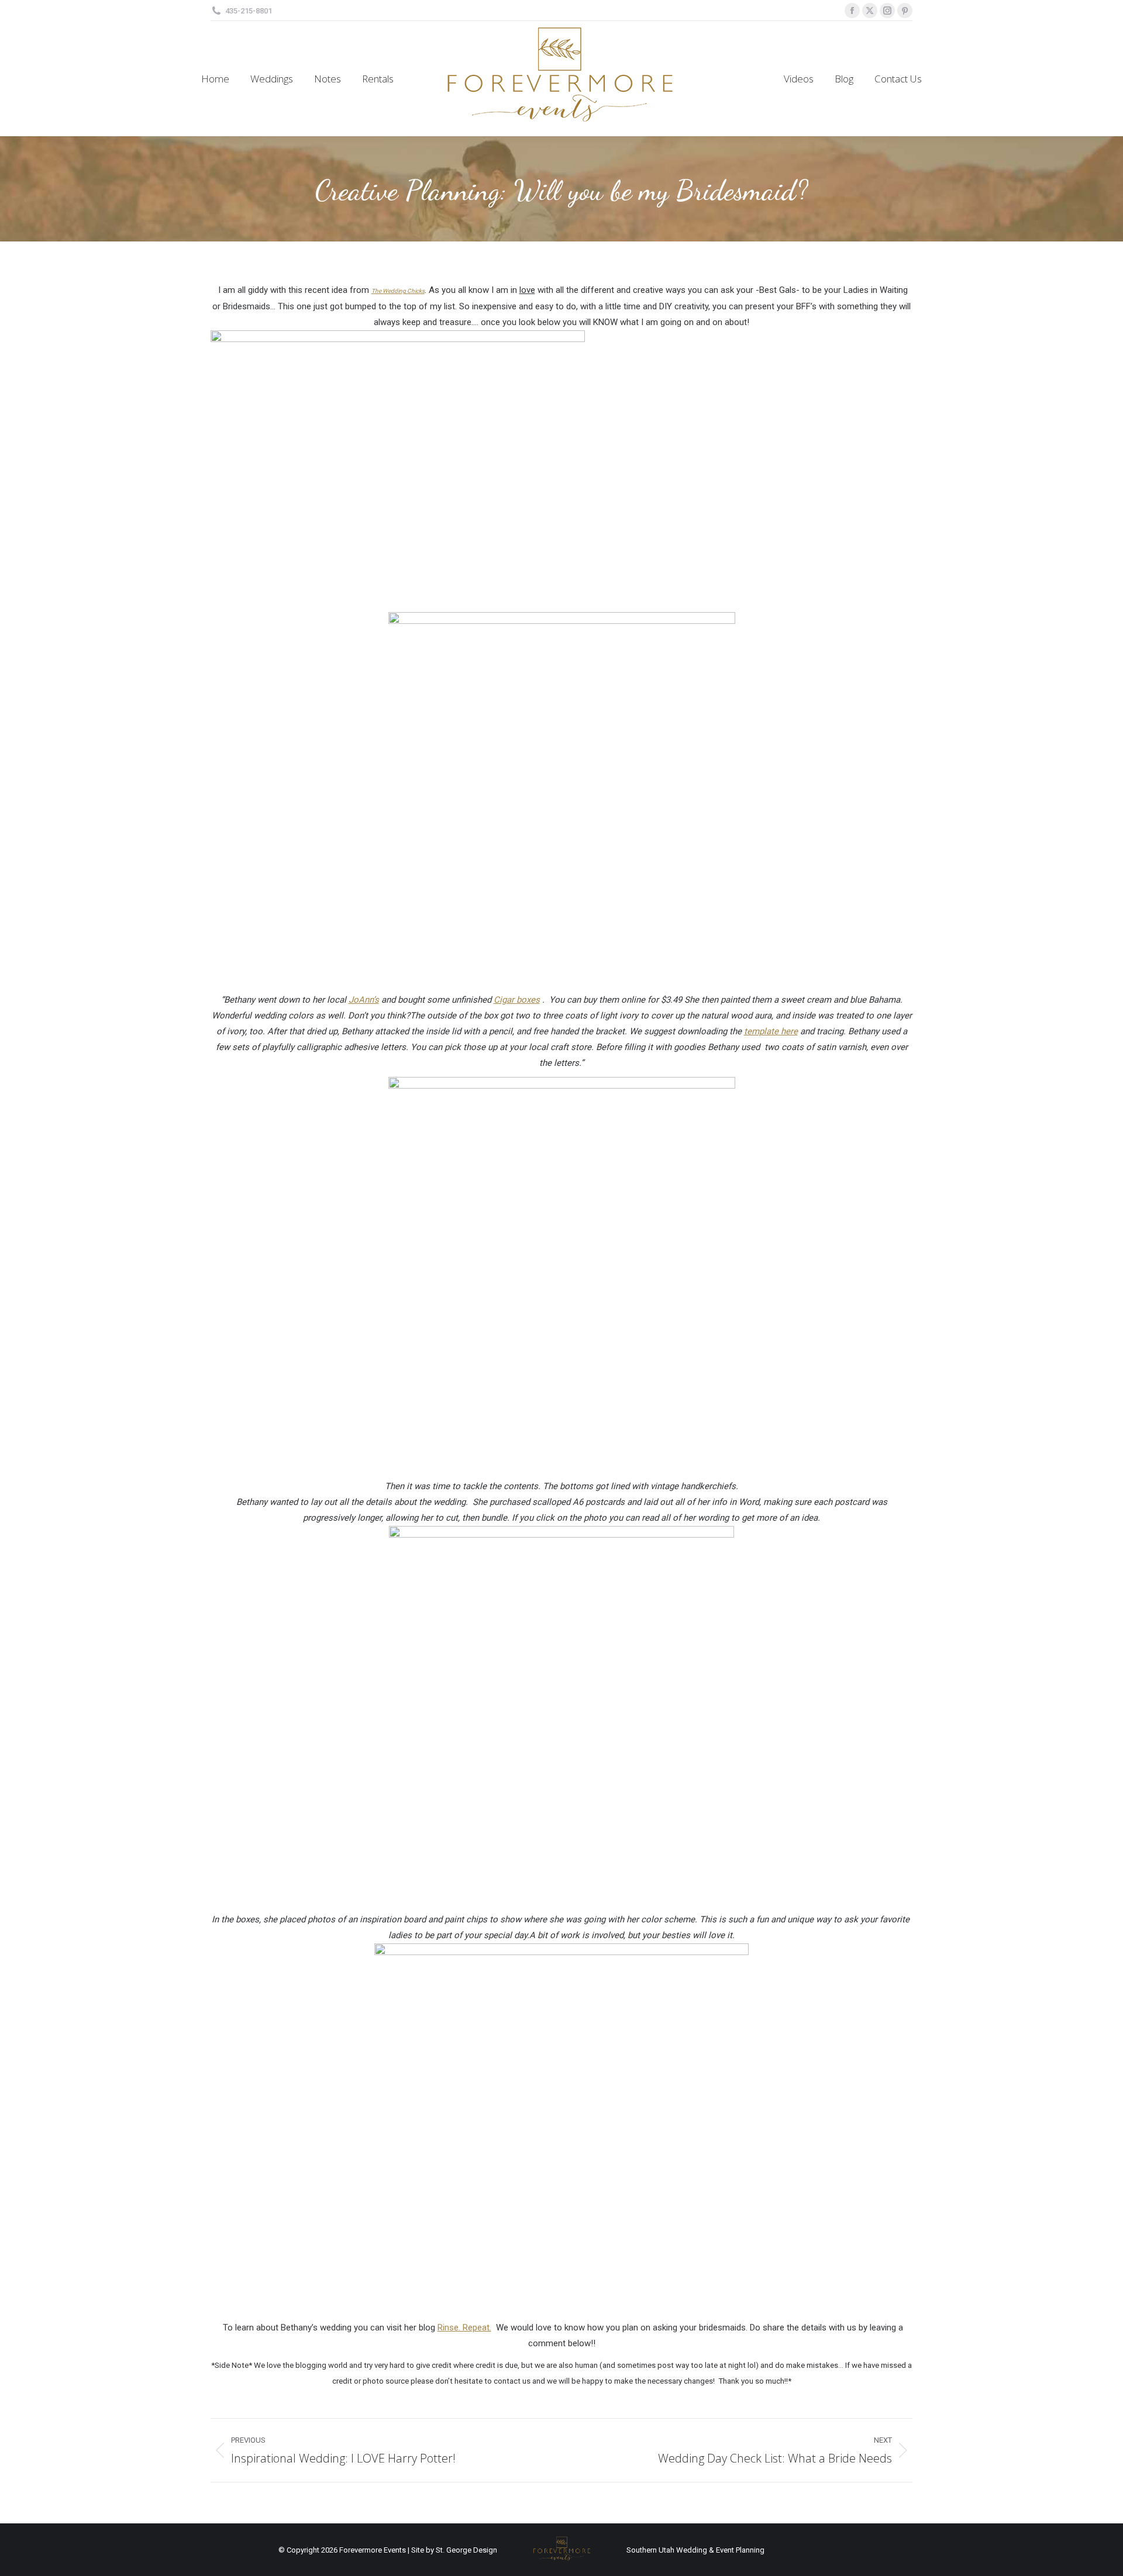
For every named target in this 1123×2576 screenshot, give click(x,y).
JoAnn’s (364, 1000)
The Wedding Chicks (398, 291)
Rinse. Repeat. (464, 2328)
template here (771, 1031)
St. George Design (466, 2550)
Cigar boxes (517, 1000)
